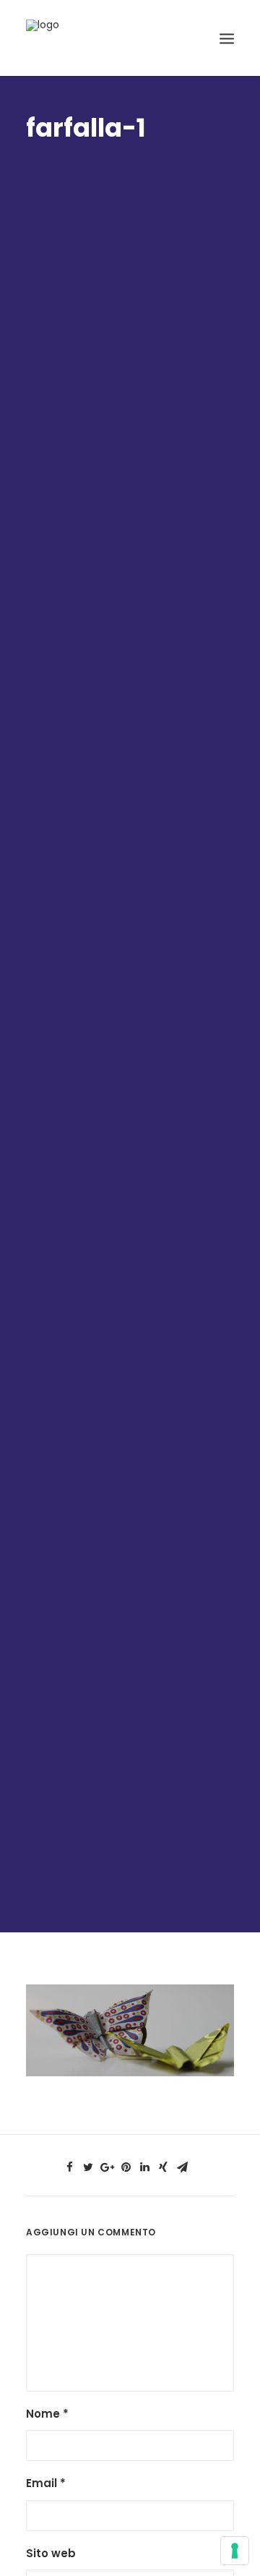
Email (46, 2483)
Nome (47, 2414)
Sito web (51, 2553)
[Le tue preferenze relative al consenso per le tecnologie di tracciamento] (235, 2551)
